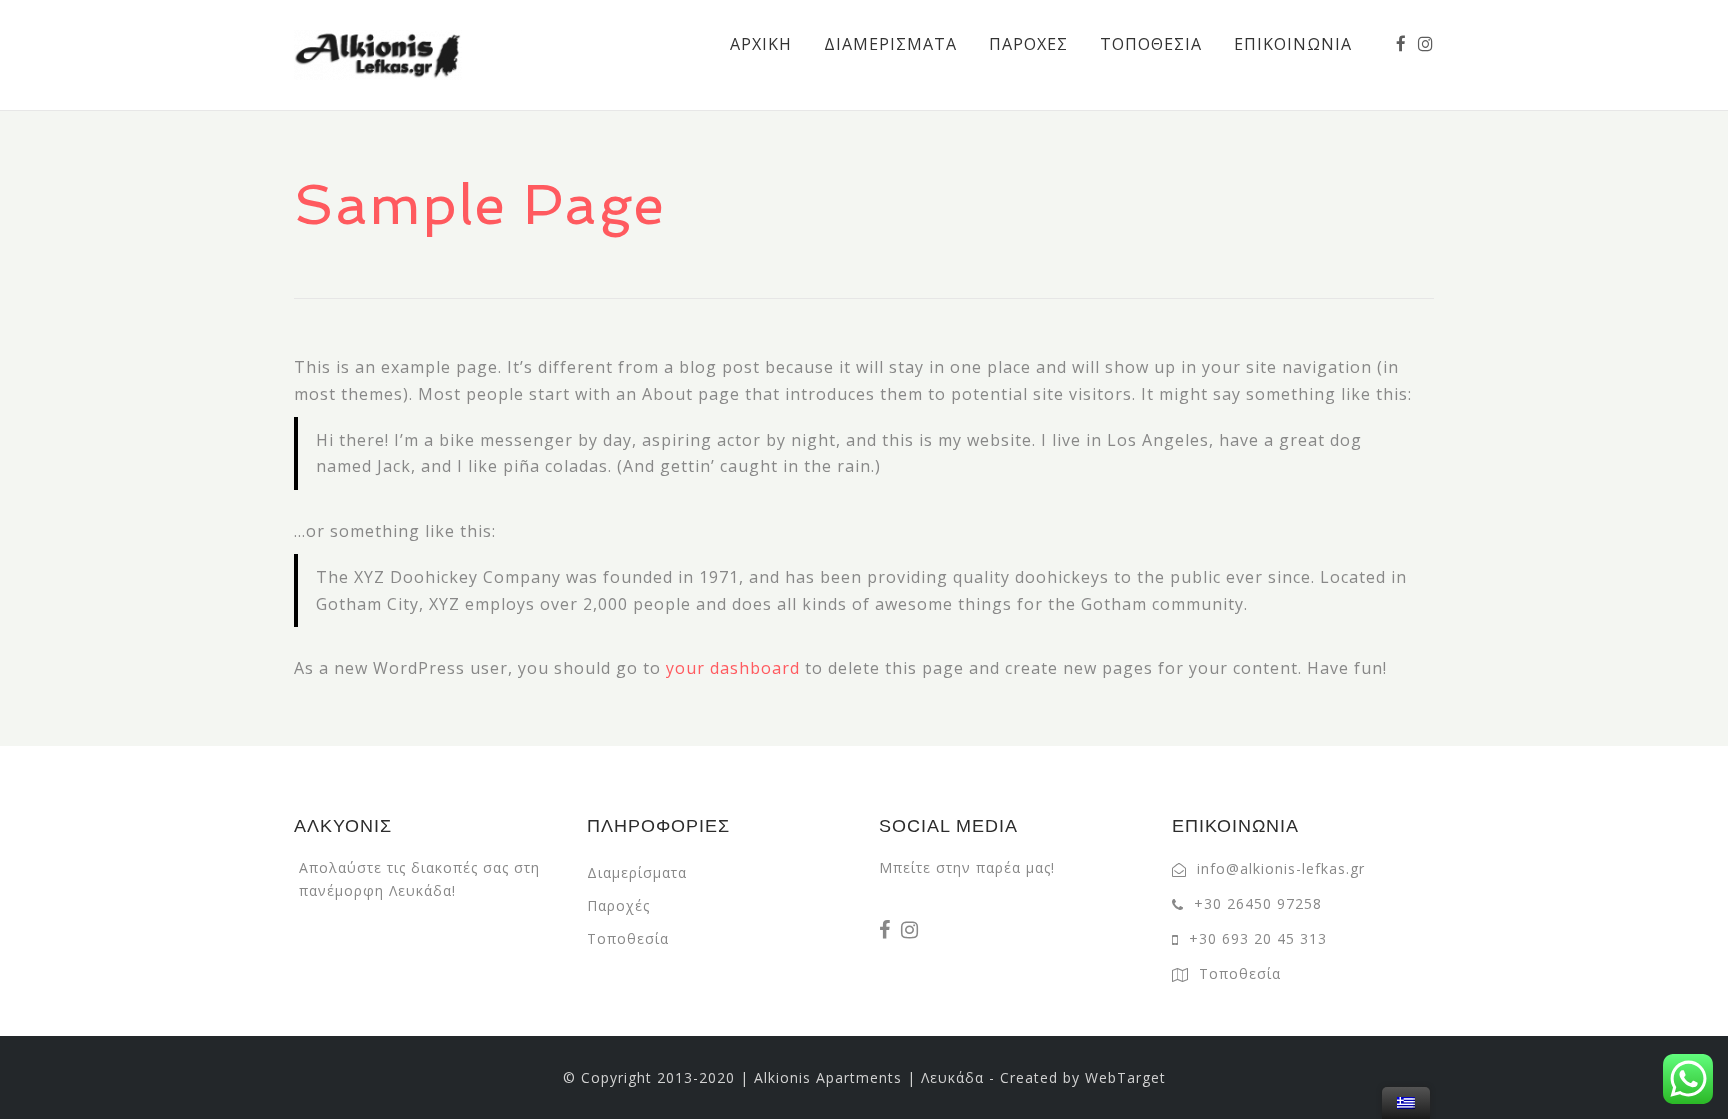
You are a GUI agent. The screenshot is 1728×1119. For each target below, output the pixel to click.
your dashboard (733, 668)
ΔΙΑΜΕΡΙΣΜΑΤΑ (890, 44)
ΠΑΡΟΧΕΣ (1028, 44)
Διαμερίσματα (637, 872)
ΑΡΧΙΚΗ (761, 44)
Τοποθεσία (628, 938)
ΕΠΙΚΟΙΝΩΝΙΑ (1293, 44)
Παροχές (618, 905)
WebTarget (1125, 1077)
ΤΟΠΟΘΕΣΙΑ (1151, 44)
